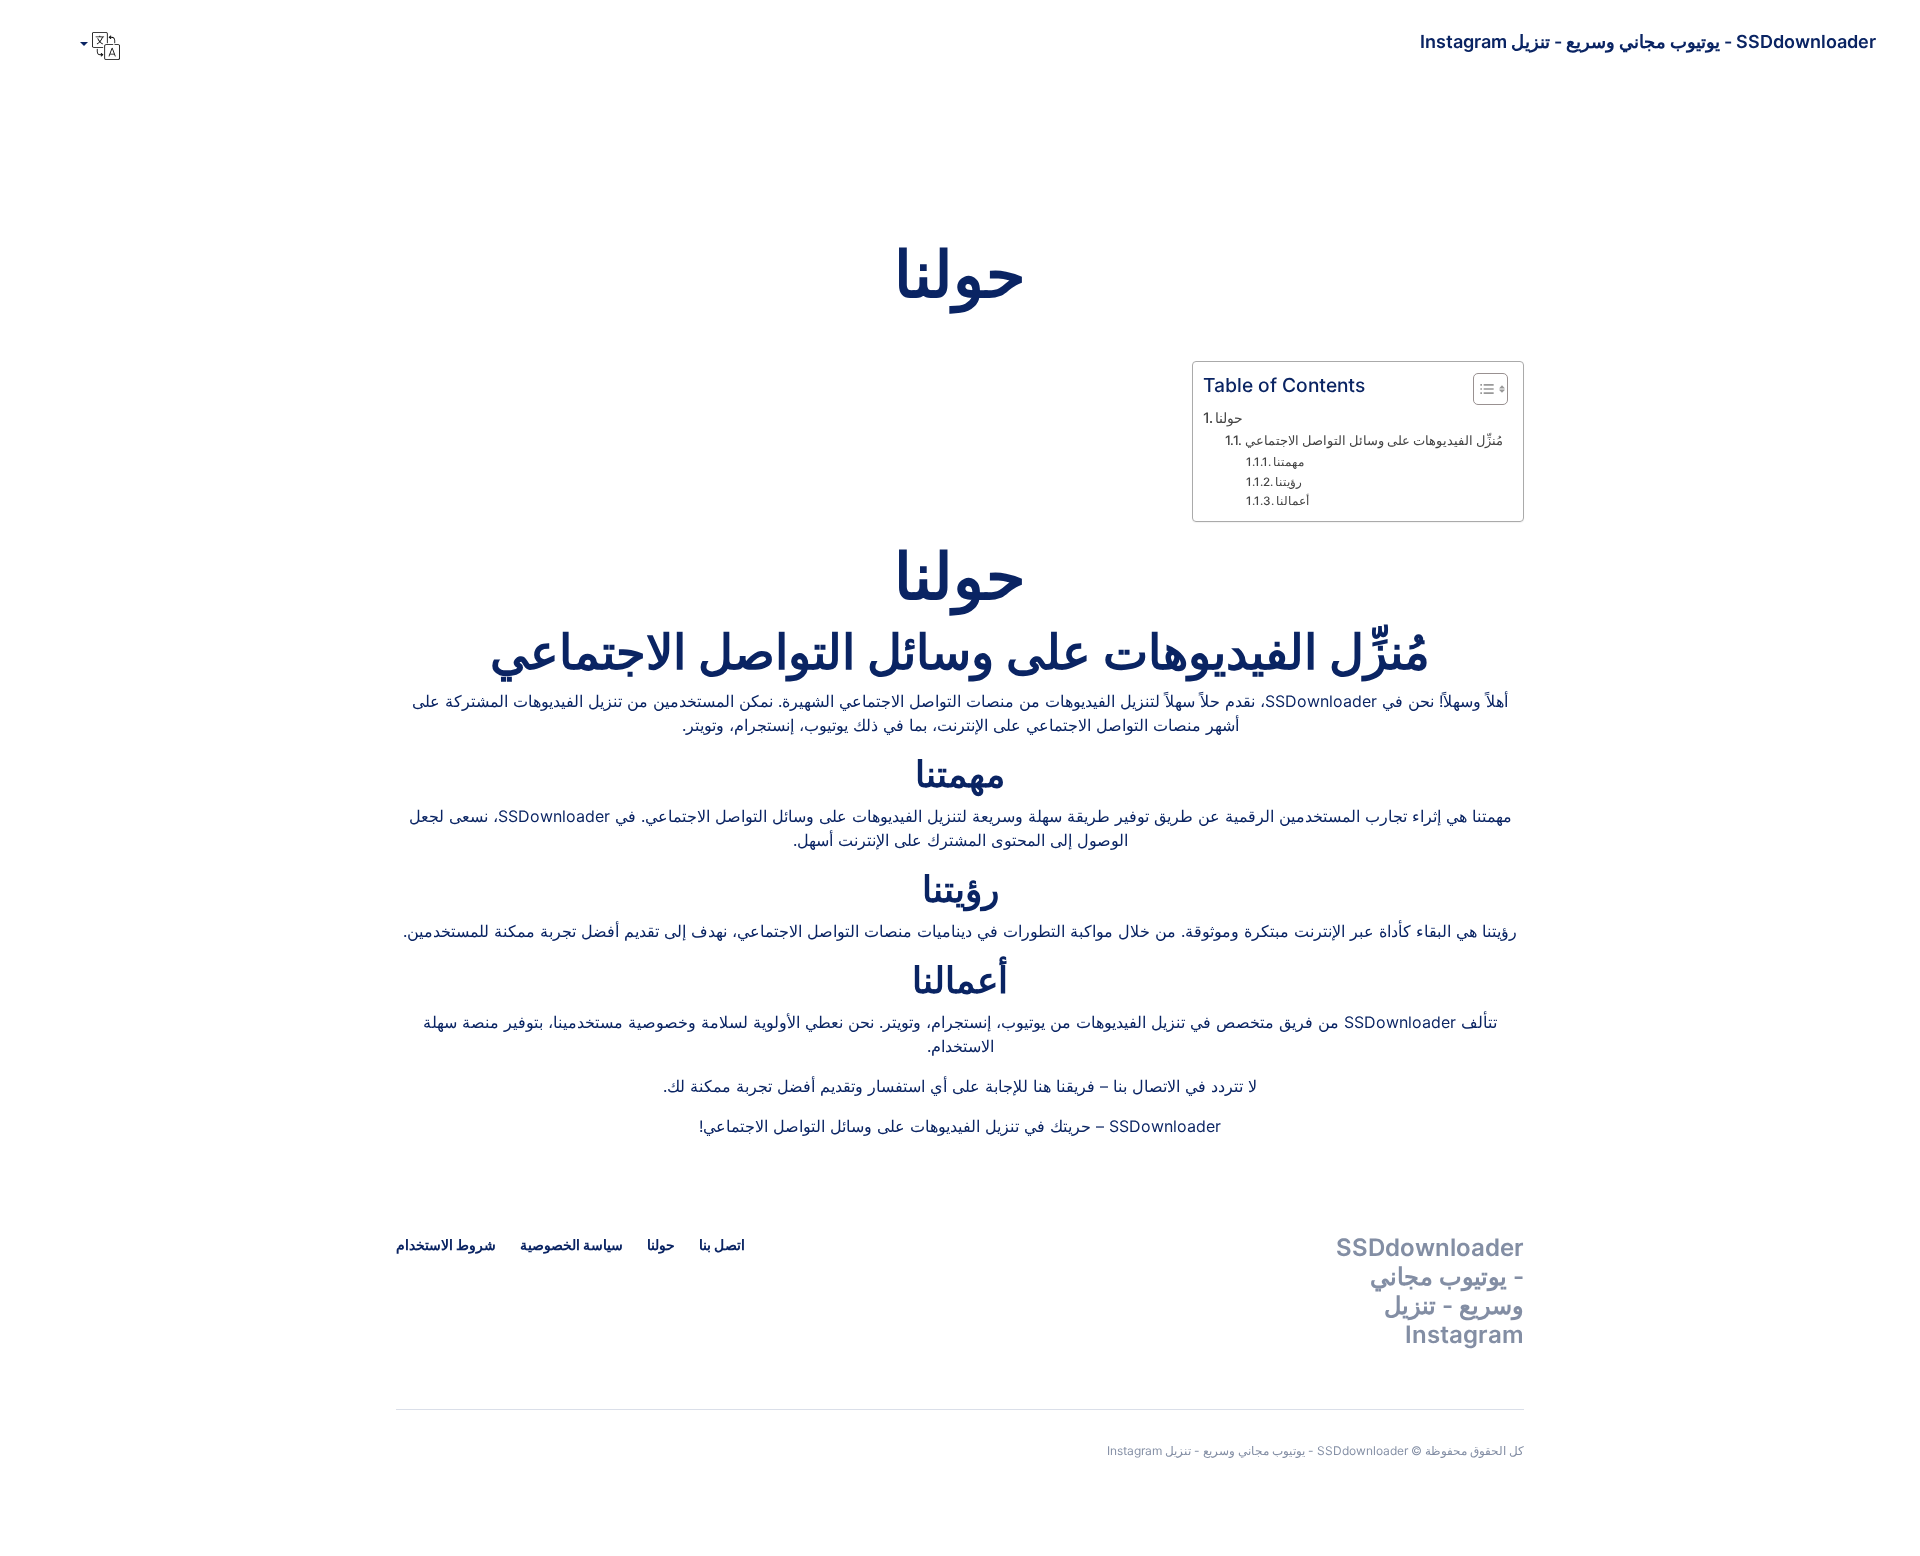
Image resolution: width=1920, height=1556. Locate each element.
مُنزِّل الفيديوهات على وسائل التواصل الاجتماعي (1374, 440)
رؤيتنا (1288, 482)
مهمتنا (1288, 462)
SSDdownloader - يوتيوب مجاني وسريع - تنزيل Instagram (1648, 41)
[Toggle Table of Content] (1480, 389)
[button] (98, 46)
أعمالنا (1292, 501)
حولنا (1229, 417)
